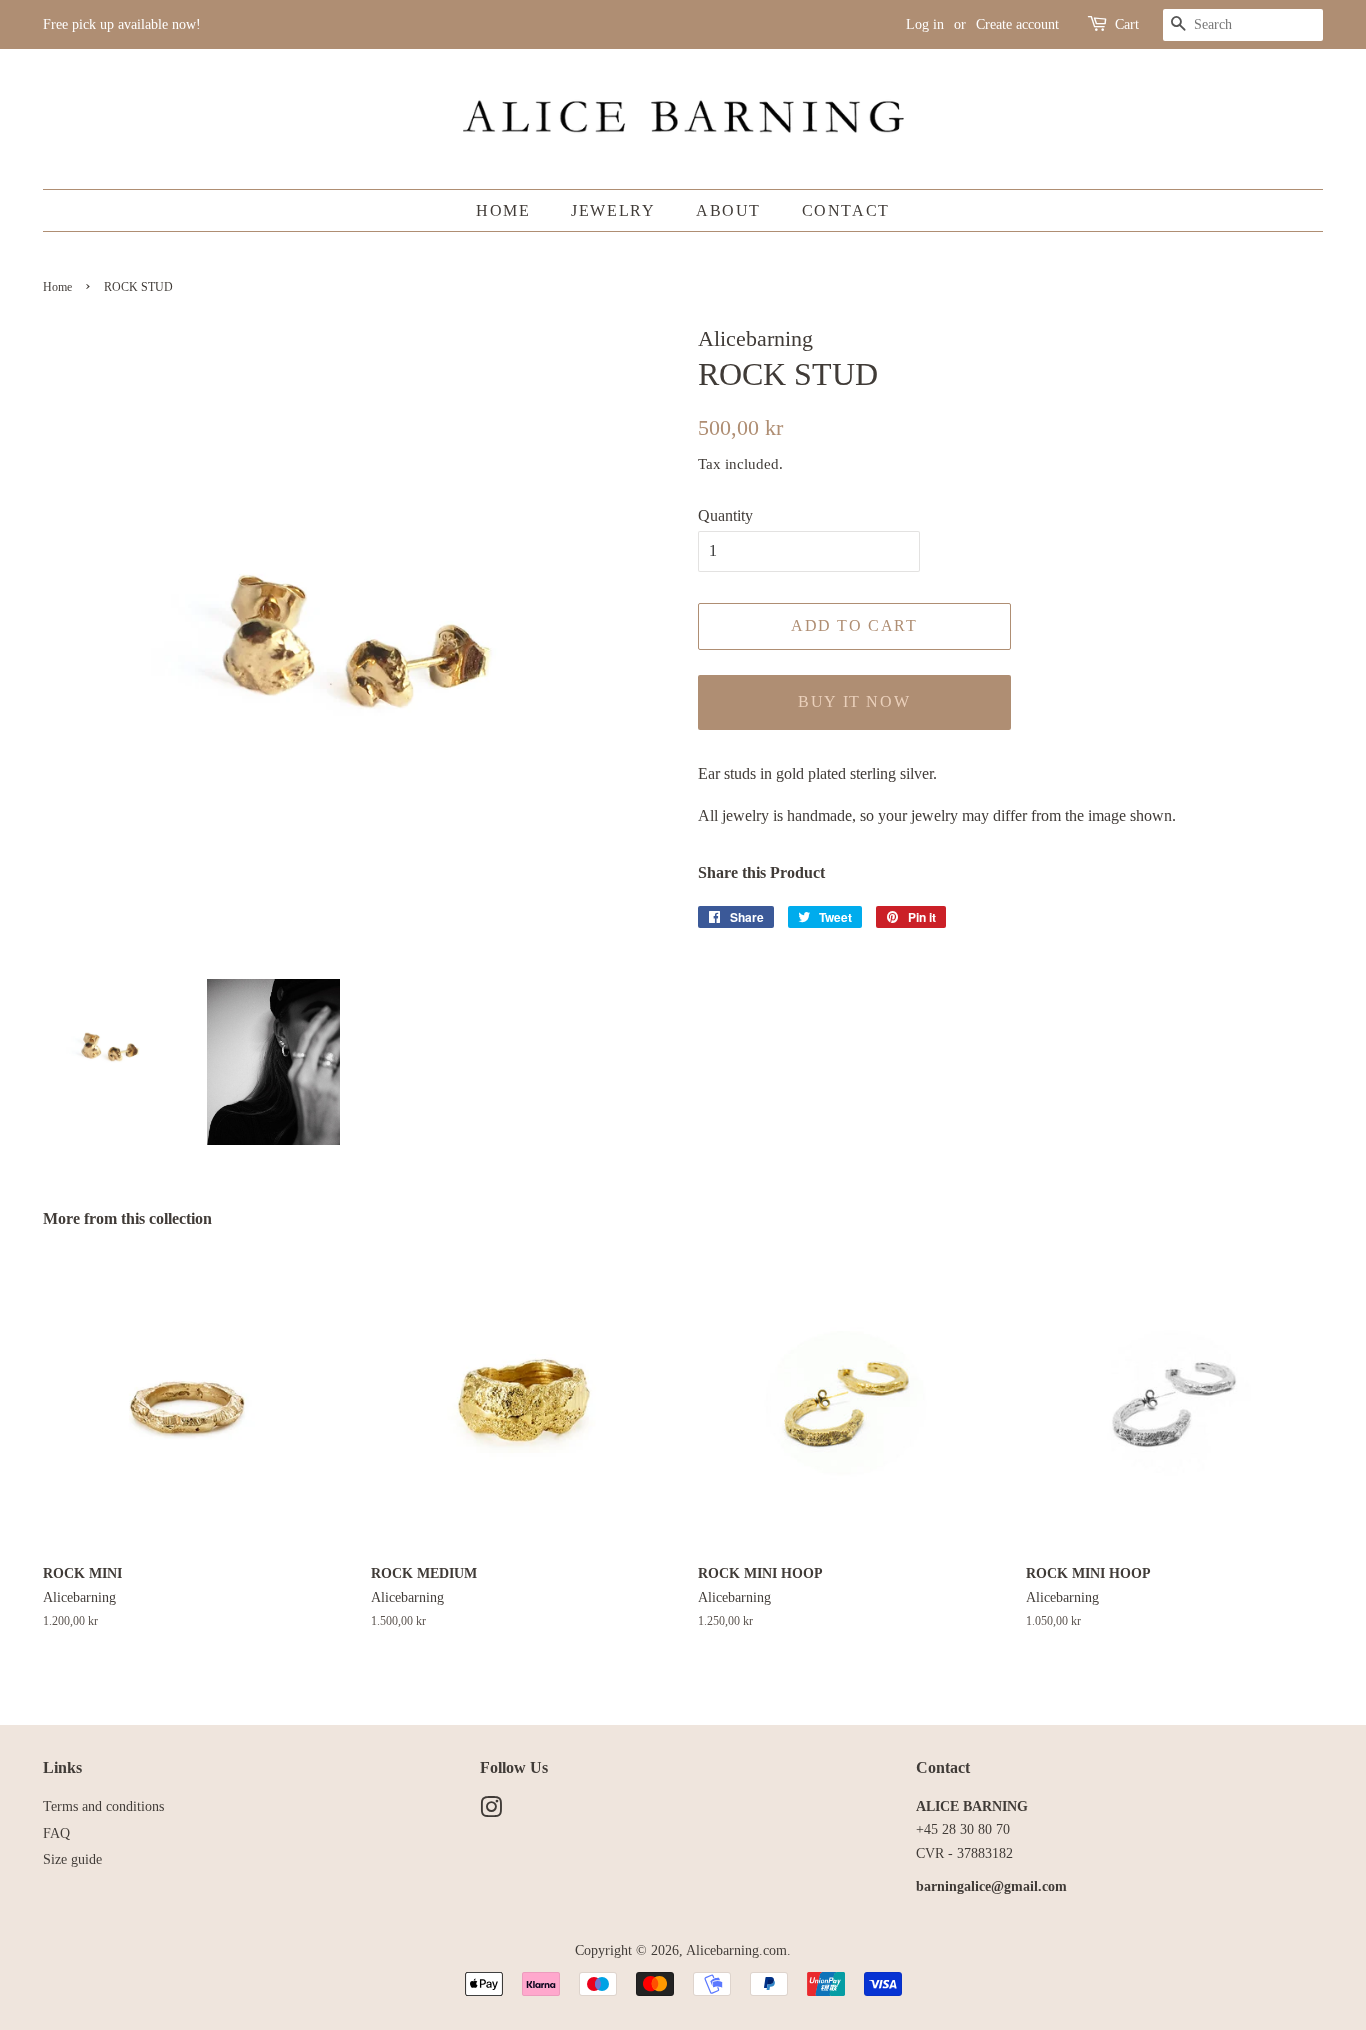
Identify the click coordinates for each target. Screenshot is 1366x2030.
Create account (1017, 24)
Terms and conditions (103, 1806)
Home (503, 210)
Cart (1127, 24)
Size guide (72, 1859)
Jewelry (613, 210)
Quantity (725, 515)
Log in (925, 24)
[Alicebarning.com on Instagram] (491, 1811)
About (728, 210)
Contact (846, 210)
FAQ (56, 1833)
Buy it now (854, 701)
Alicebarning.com (736, 1950)
